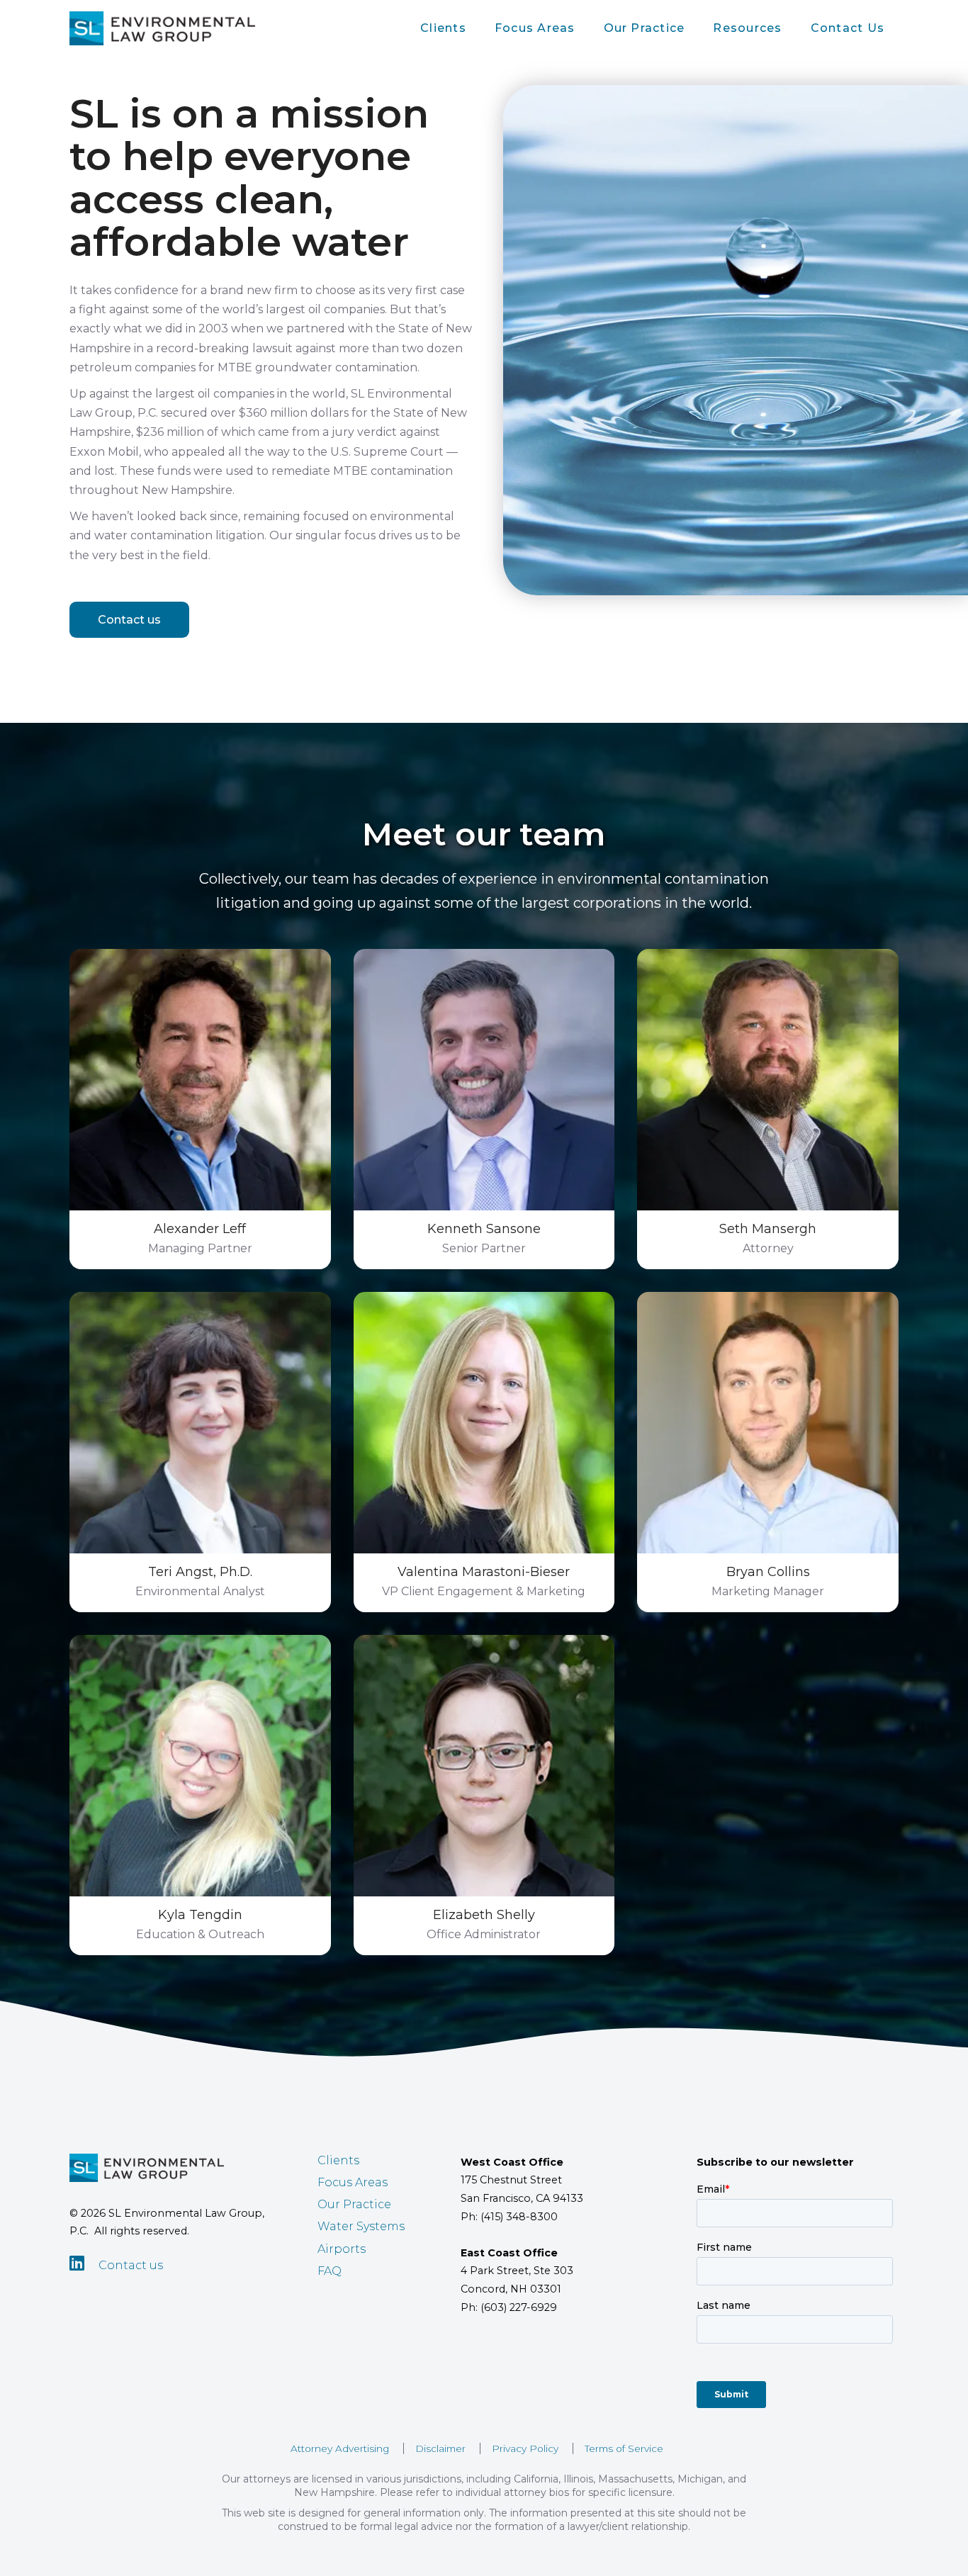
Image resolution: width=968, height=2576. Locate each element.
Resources (747, 28)
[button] (443, 28)
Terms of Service (624, 2448)
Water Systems (361, 2226)
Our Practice (645, 28)
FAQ (330, 2271)
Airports (342, 2249)
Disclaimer (440, 2448)
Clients (443, 28)
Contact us (129, 620)
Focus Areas (535, 28)
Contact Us (848, 28)
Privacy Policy (525, 2448)
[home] (162, 28)
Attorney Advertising (340, 2448)
